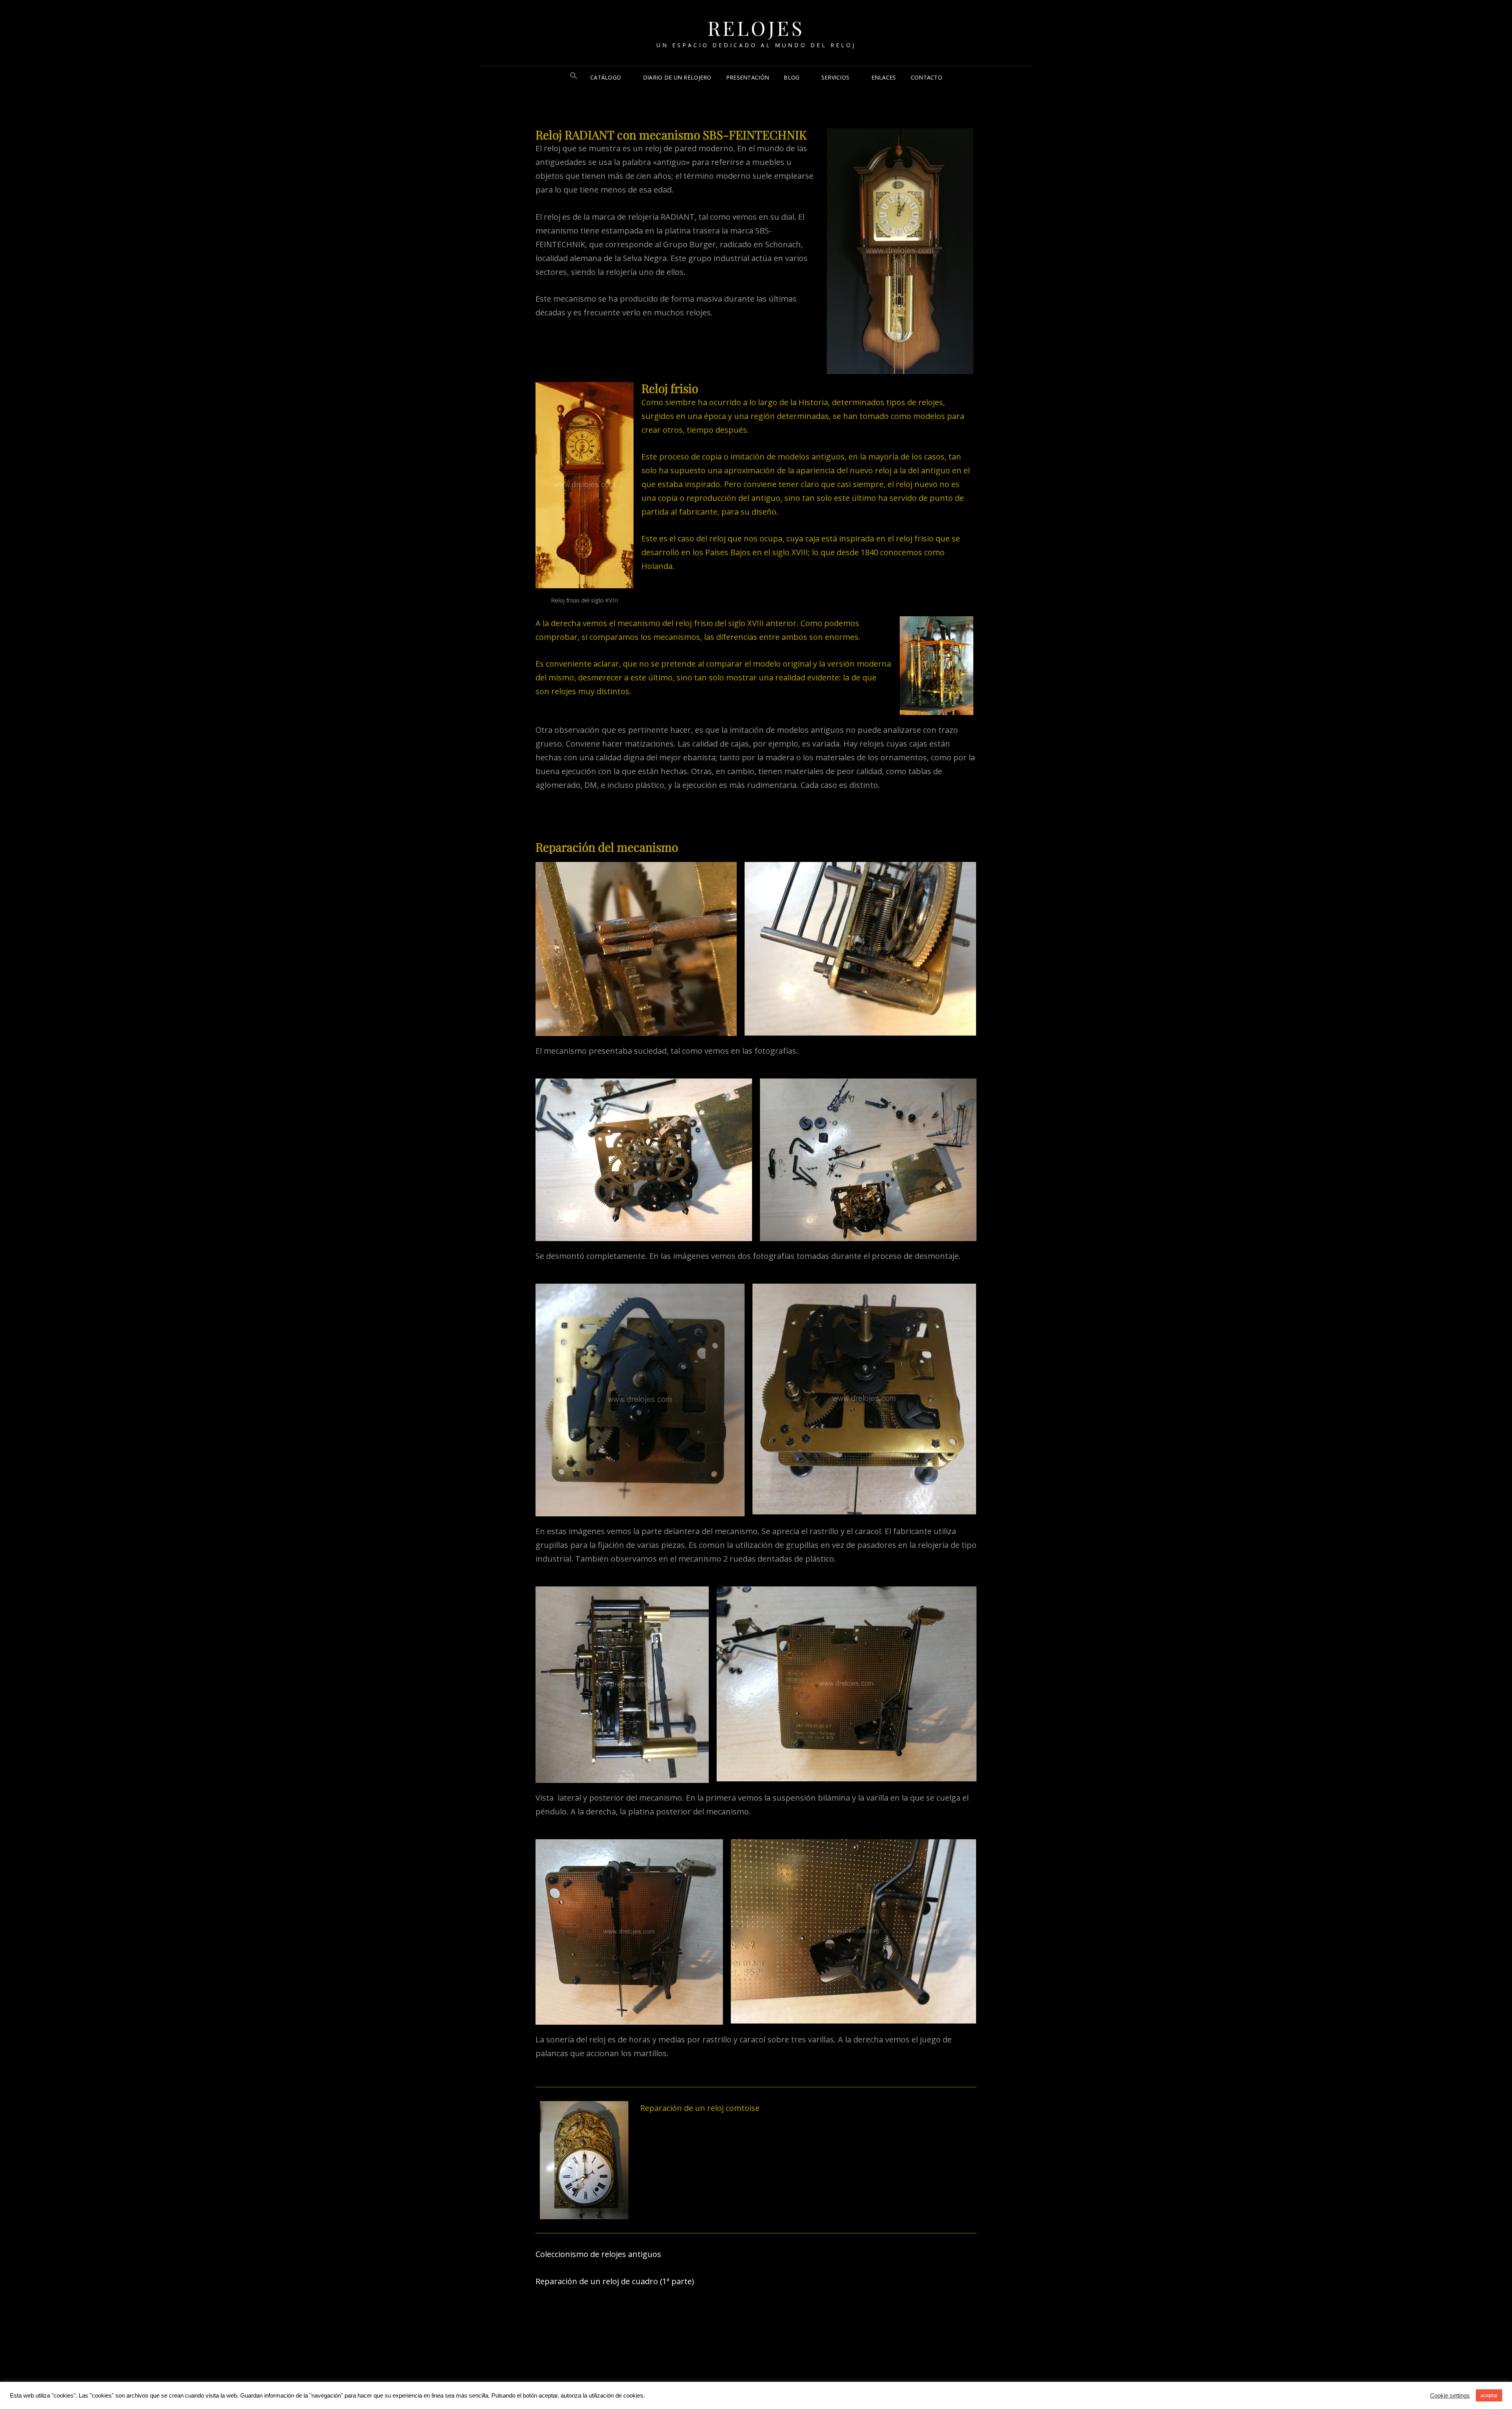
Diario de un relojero (677, 77)
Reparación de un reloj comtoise (700, 2108)
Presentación (748, 77)
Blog (791, 77)
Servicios (836, 77)
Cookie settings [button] (1450, 2396)
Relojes (756, 28)
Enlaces (884, 77)
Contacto (926, 77)
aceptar (1489, 2395)
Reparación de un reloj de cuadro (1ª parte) (615, 2281)
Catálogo (606, 77)
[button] (574, 77)
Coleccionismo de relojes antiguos (598, 2254)
